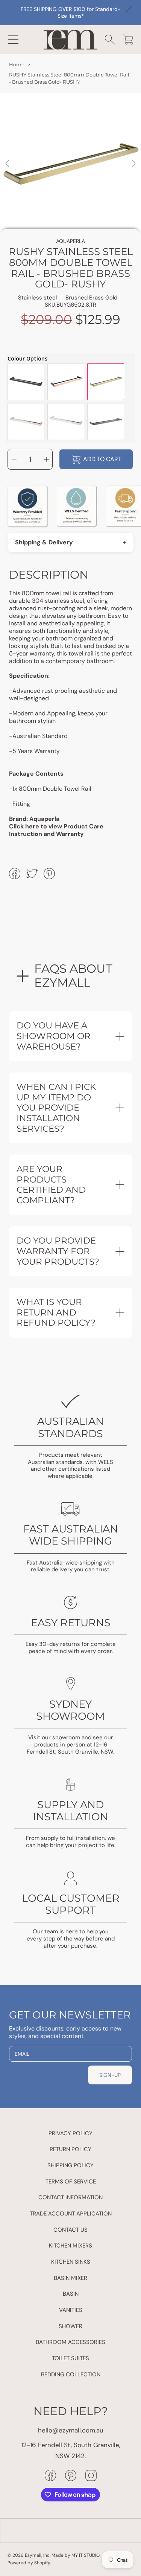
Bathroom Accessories (70, 2342)
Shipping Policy (70, 2165)
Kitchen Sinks (71, 2262)
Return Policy (70, 2149)
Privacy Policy (70, 2133)
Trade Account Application (71, 2214)
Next (133, 164)
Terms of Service (71, 2182)
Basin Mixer (70, 2278)
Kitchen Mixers (70, 2246)
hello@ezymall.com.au (71, 2430)
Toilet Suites (70, 2358)
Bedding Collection (71, 2374)
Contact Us (70, 2230)
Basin (71, 2294)
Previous (8, 164)
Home (17, 65)
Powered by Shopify (29, 2563)
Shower (70, 2326)
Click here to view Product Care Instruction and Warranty (56, 830)
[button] (13, 40)
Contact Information (70, 2197)
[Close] (129, 9)
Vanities (71, 2310)
